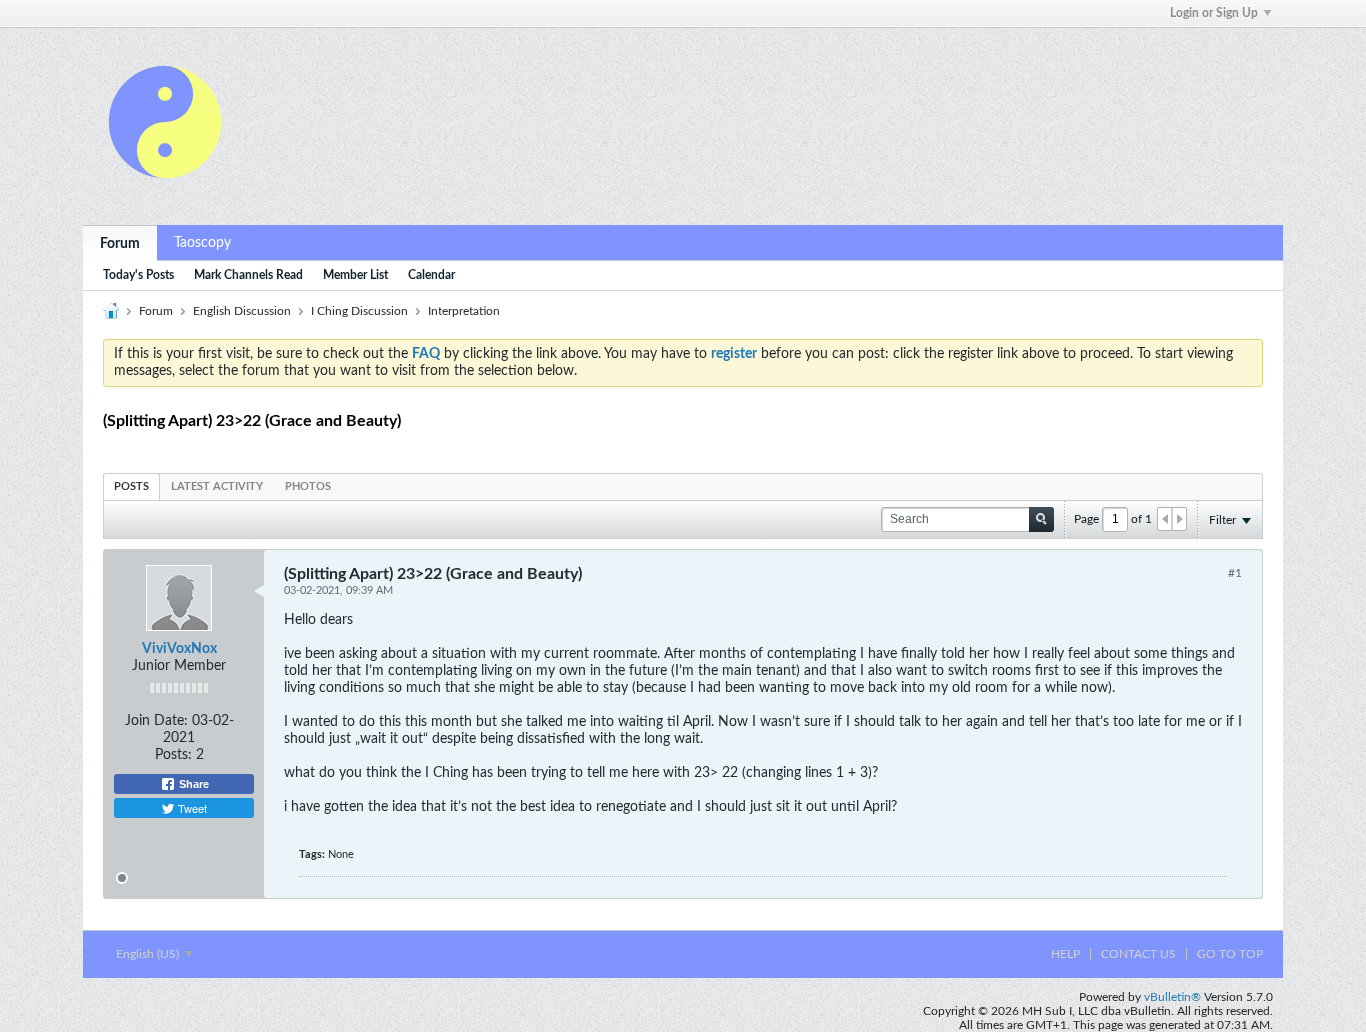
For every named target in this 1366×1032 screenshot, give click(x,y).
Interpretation (464, 311)
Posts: (173, 755)
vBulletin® (1172, 997)
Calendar (431, 275)
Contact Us (1138, 954)
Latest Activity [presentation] (217, 486)
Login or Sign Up (1214, 13)
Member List (355, 275)
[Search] (1041, 519)
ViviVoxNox (179, 649)
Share (192, 784)
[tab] (131, 486)
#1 (1235, 573)
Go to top (1230, 954)
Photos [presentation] (308, 486)
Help (1065, 954)
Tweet (191, 808)
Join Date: (156, 721)
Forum (120, 244)
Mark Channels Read (248, 275)
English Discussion (242, 311)
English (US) (149, 954)
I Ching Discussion (359, 311)
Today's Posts (138, 275)
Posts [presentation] (131, 486)
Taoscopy (202, 243)
